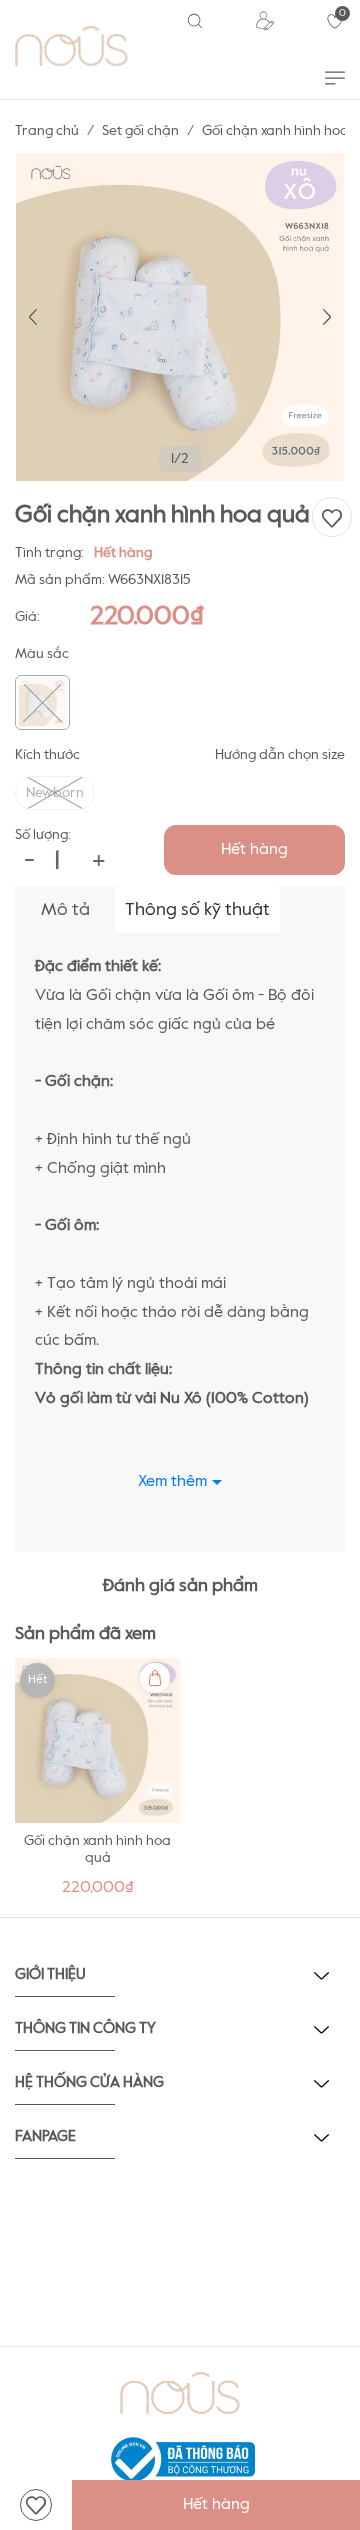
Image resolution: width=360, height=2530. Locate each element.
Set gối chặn (140, 131)
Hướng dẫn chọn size (280, 755)
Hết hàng (254, 850)
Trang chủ (47, 131)
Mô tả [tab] (65, 910)
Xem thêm (172, 1482)
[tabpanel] (97, 1783)
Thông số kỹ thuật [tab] (197, 910)
